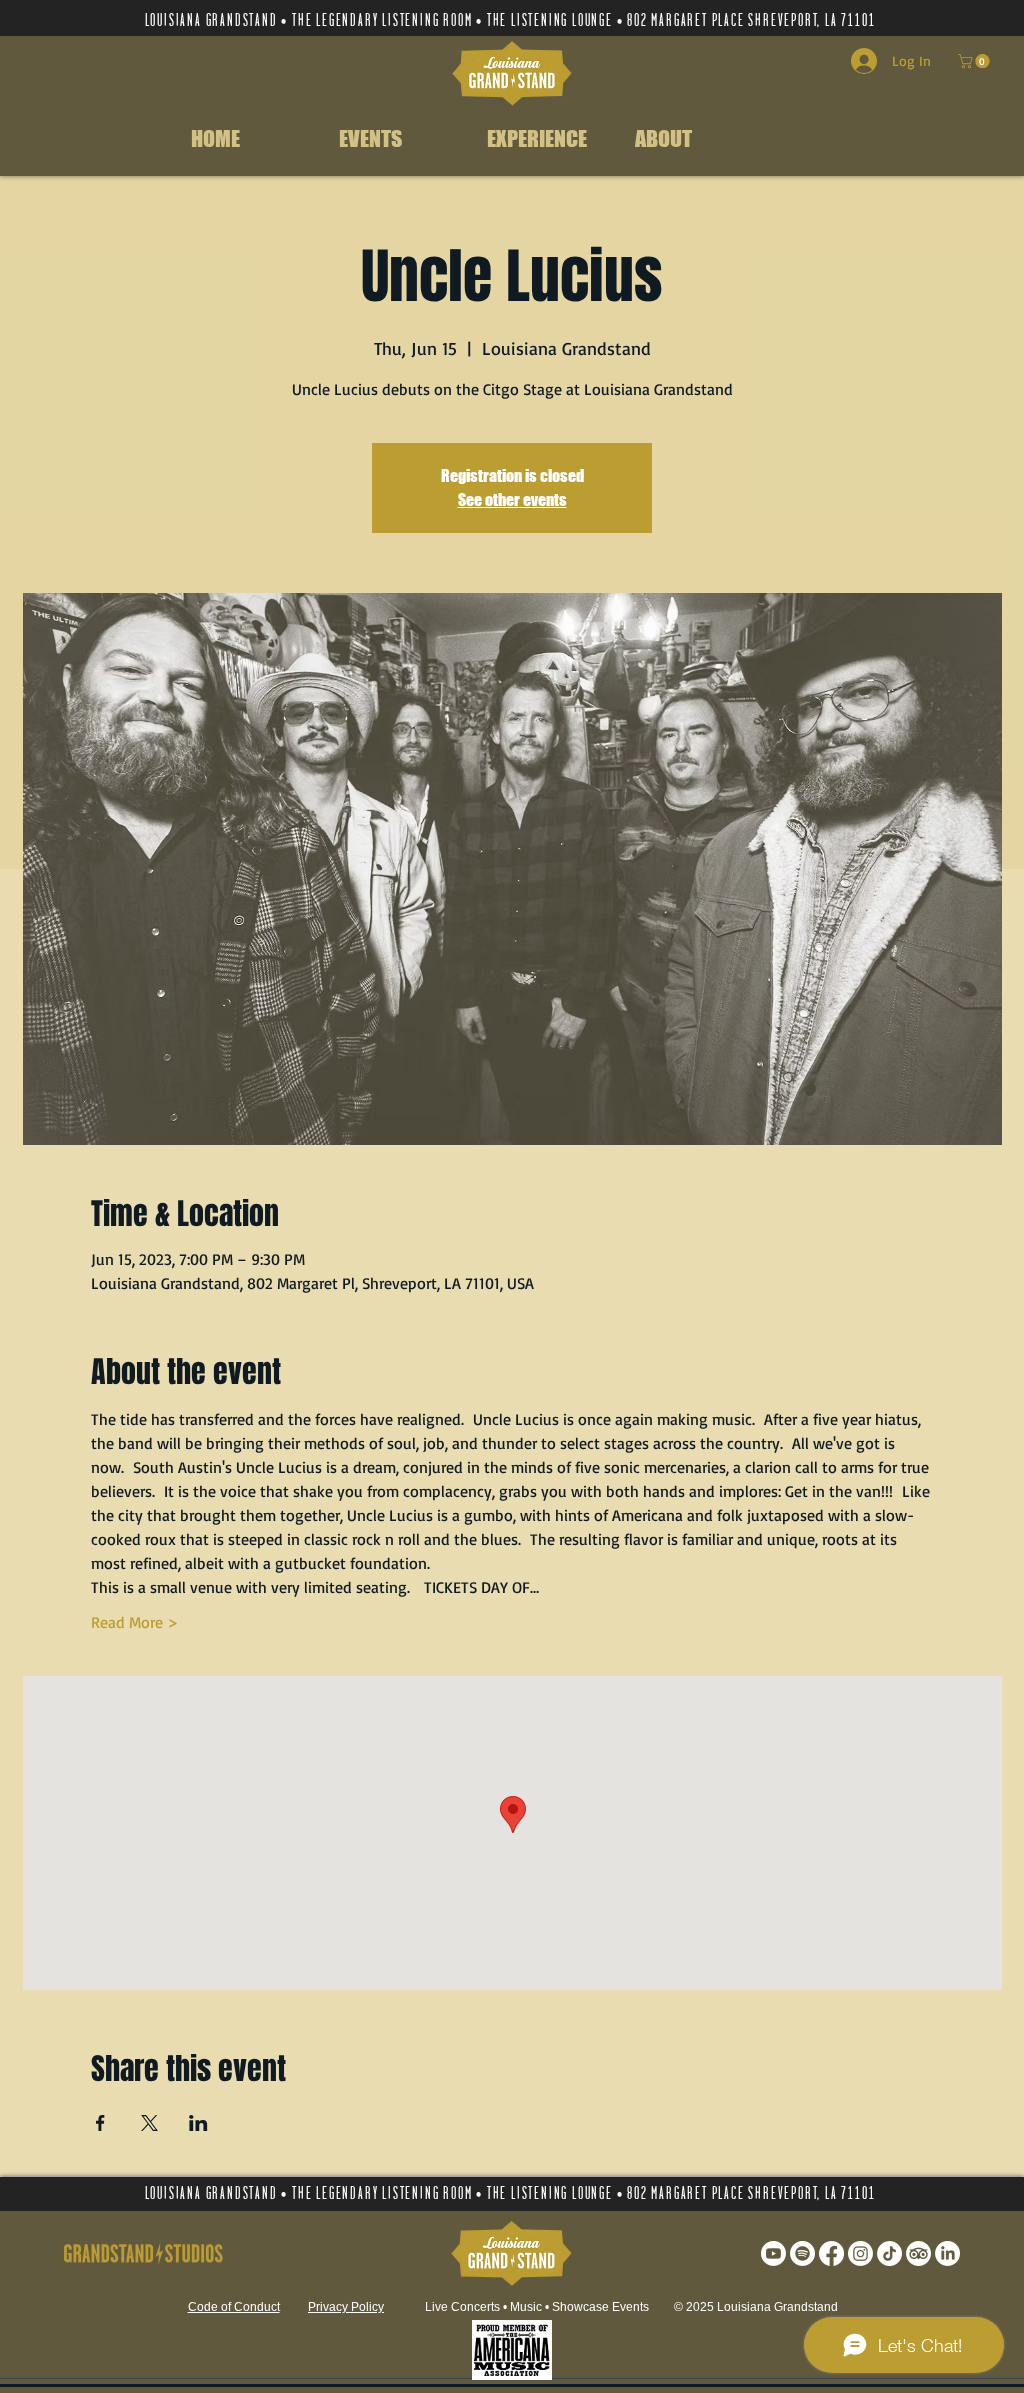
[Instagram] (860, 2253)
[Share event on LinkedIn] (198, 2123)
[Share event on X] (149, 2123)
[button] (975, 61)
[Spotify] (802, 2253)
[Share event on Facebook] (100, 2123)
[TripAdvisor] (918, 2253)
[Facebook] (831, 2253)
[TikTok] (889, 2253)
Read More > (134, 1622)
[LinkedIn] (947, 2253)
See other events (512, 499)
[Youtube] (773, 2253)
